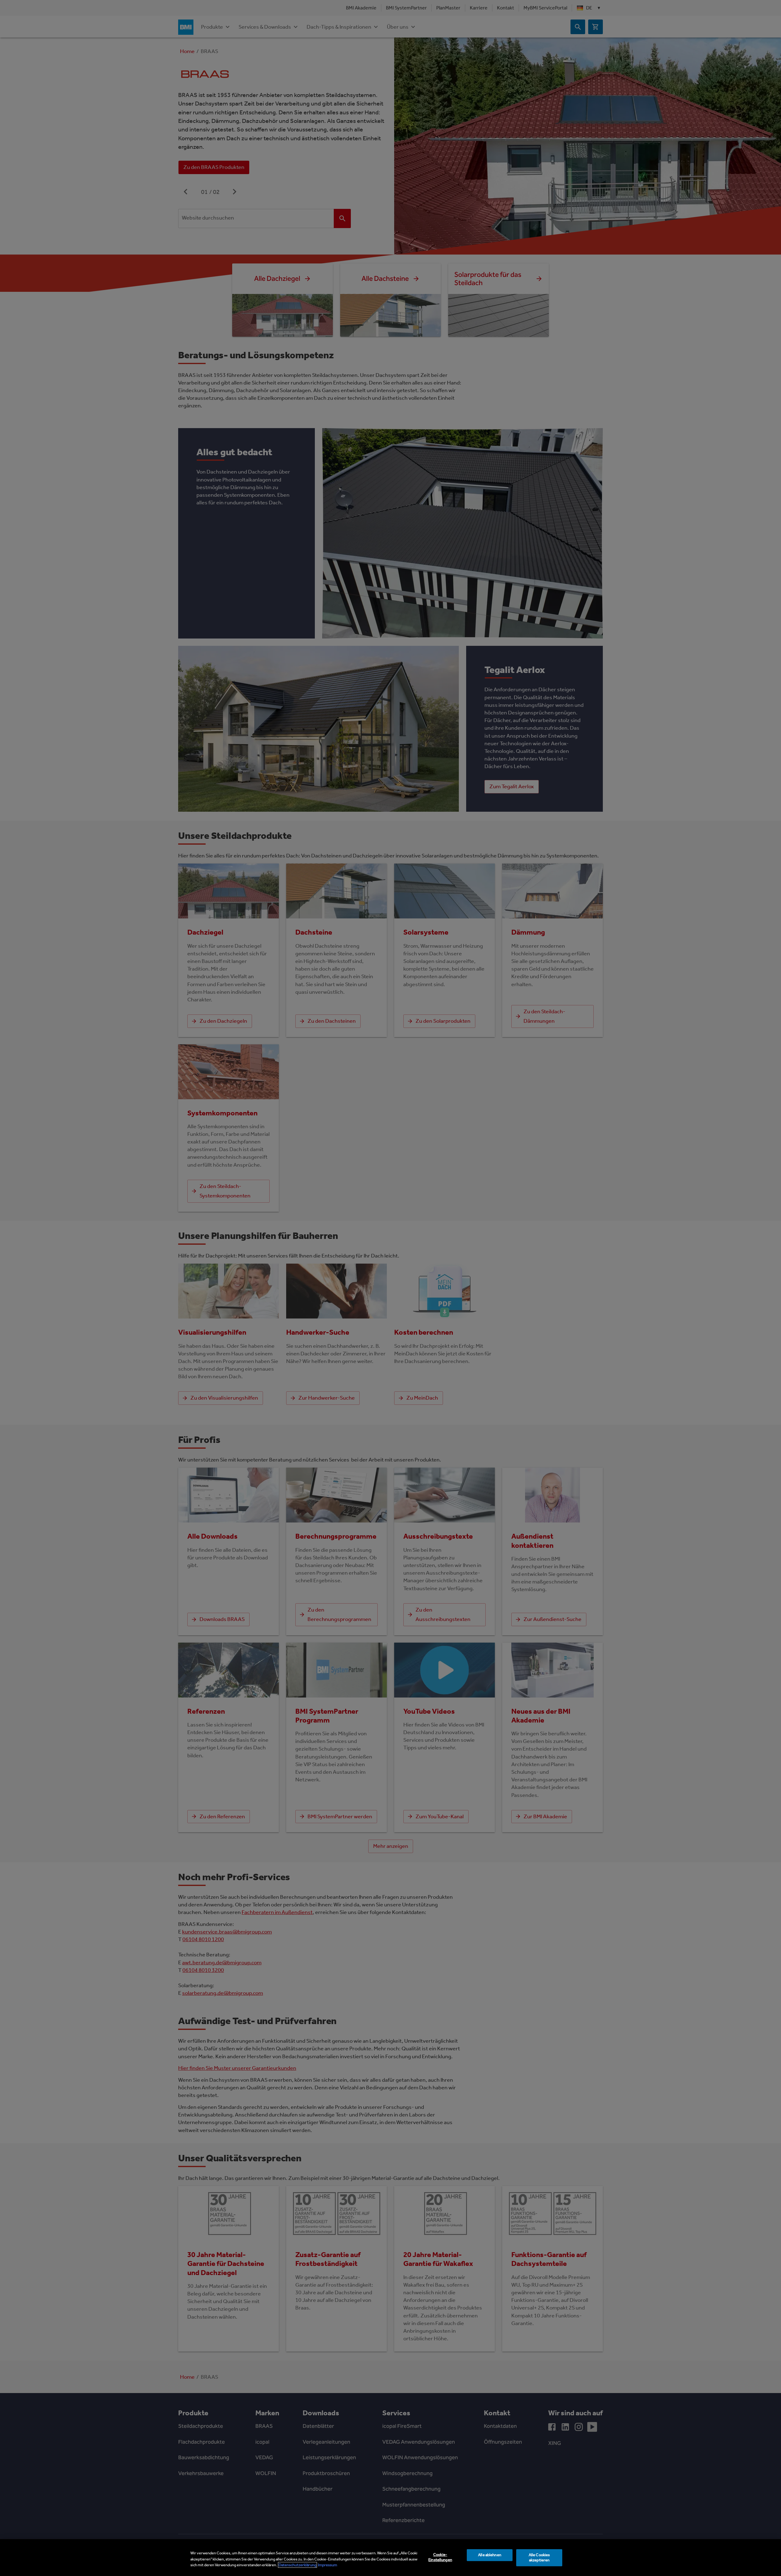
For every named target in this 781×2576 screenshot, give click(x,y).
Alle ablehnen (490, 2555)
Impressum (328, 2565)
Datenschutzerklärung (297, 2565)
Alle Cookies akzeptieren (539, 2557)
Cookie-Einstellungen (440, 2557)
